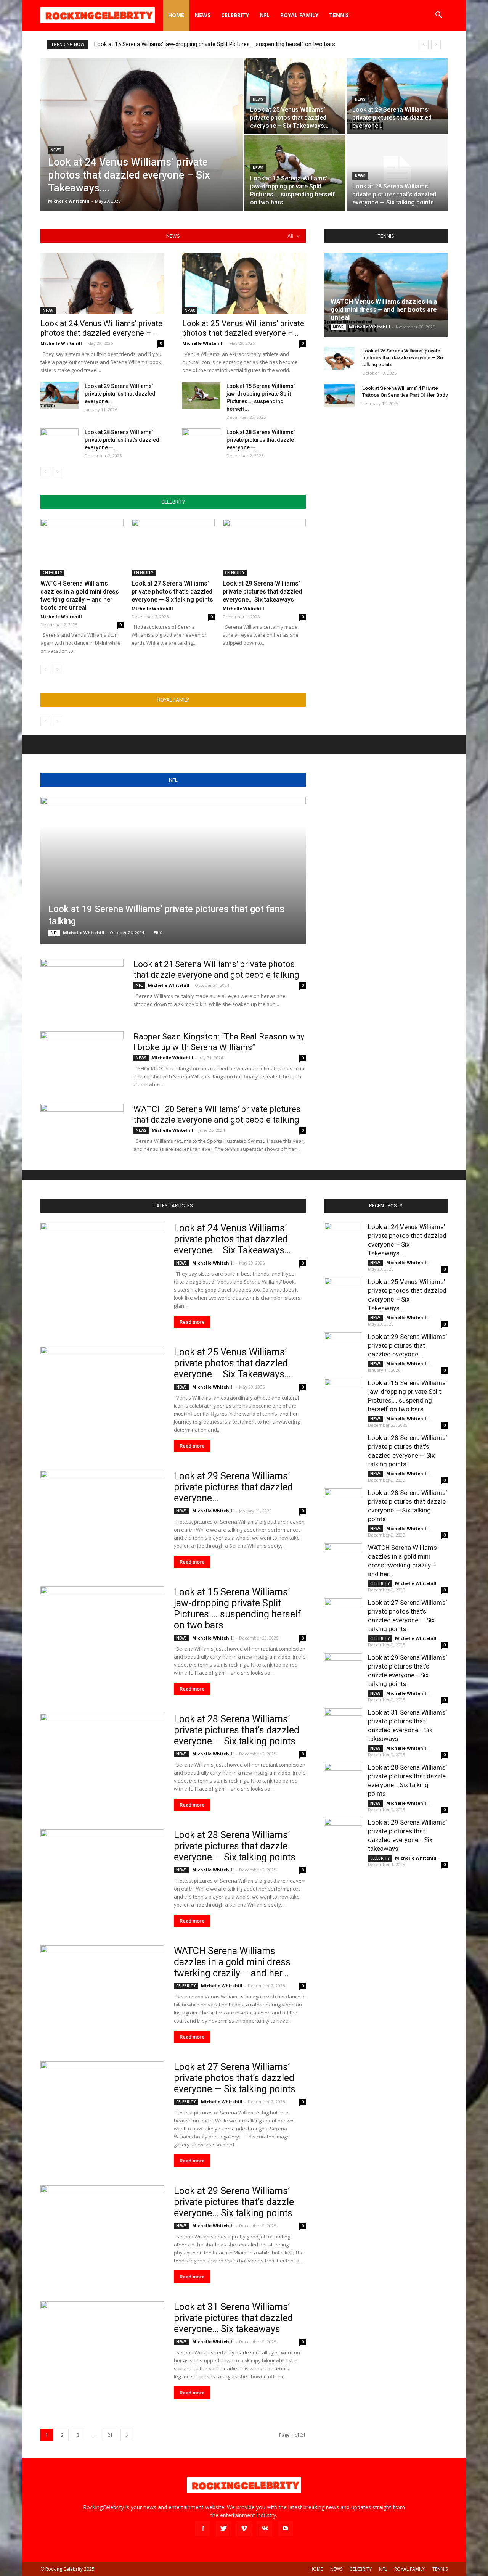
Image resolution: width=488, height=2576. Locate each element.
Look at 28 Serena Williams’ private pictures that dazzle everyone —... (261, 440)
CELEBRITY (235, 15)
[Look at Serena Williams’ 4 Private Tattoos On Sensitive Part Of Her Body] (339, 396)
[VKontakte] (265, 2529)
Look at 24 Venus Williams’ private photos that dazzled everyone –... (101, 328)
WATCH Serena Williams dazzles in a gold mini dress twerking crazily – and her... (232, 1962)
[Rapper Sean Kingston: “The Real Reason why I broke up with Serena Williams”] (82, 1060)
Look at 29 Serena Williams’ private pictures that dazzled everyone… (120, 394)
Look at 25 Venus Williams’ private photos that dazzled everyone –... (243, 328)
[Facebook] (203, 2529)
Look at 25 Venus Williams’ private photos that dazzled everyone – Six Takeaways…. (234, 1363)
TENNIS (339, 15)
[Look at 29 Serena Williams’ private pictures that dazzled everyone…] (397, 96)
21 (110, 2435)
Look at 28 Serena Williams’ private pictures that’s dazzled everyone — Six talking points (237, 1730)
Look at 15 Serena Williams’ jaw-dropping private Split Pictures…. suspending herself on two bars (215, 44)
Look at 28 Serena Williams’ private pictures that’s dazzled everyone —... (122, 440)
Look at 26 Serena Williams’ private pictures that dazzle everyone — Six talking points (403, 358)
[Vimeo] (244, 2529)
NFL (265, 15)
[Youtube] (285, 2529)
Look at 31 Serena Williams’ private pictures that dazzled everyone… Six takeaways (233, 2318)
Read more (192, 1322)
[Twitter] (223, 2529)
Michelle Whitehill (69, 201)
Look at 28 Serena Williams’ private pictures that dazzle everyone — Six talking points (235, 1846)
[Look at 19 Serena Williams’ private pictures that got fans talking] (173, 870)
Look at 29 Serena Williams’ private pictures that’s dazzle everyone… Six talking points (234, 2202)
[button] (438, 16)
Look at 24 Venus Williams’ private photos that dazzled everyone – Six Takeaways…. (234, 1239)
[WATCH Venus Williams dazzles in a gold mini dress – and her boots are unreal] (386, 295)
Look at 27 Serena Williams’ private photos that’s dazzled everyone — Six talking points (172, 591)
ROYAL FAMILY (299, 15)
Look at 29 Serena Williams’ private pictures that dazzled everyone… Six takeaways (262, 591)
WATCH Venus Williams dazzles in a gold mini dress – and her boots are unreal (384, 309)
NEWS (203, 15)
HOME (176, 15)
